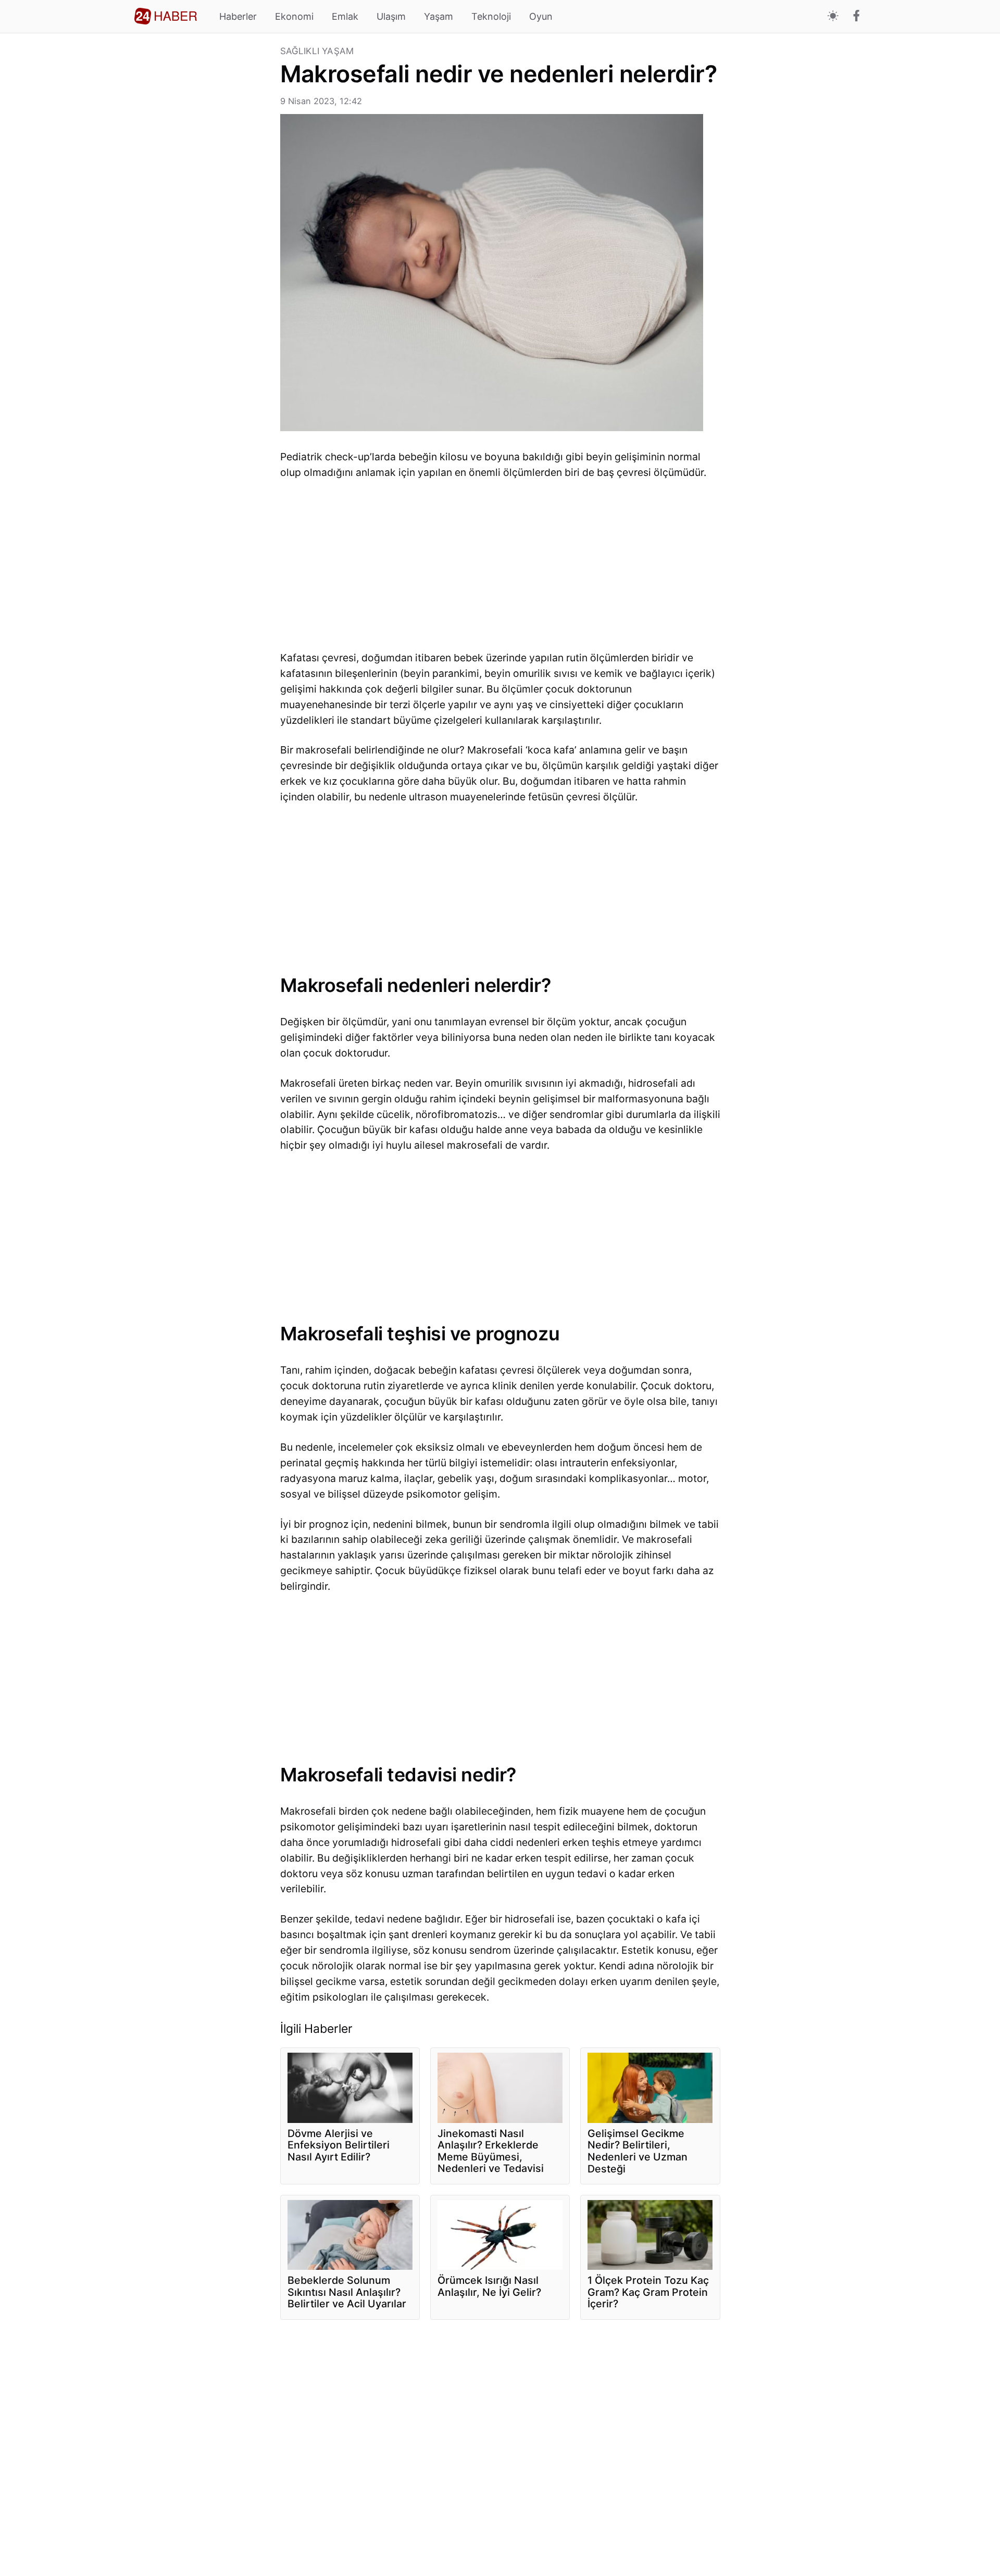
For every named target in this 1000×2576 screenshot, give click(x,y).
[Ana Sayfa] (166, 16)
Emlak (345, 16)
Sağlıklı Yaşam (317, 51)
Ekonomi (294, 16)
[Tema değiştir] (833, 16)
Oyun (541, 16)
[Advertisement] (203, 203)
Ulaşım (391, 16)
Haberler (238, 16)
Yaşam (439, 16)
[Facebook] (857, 17)
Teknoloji (491, 16)
